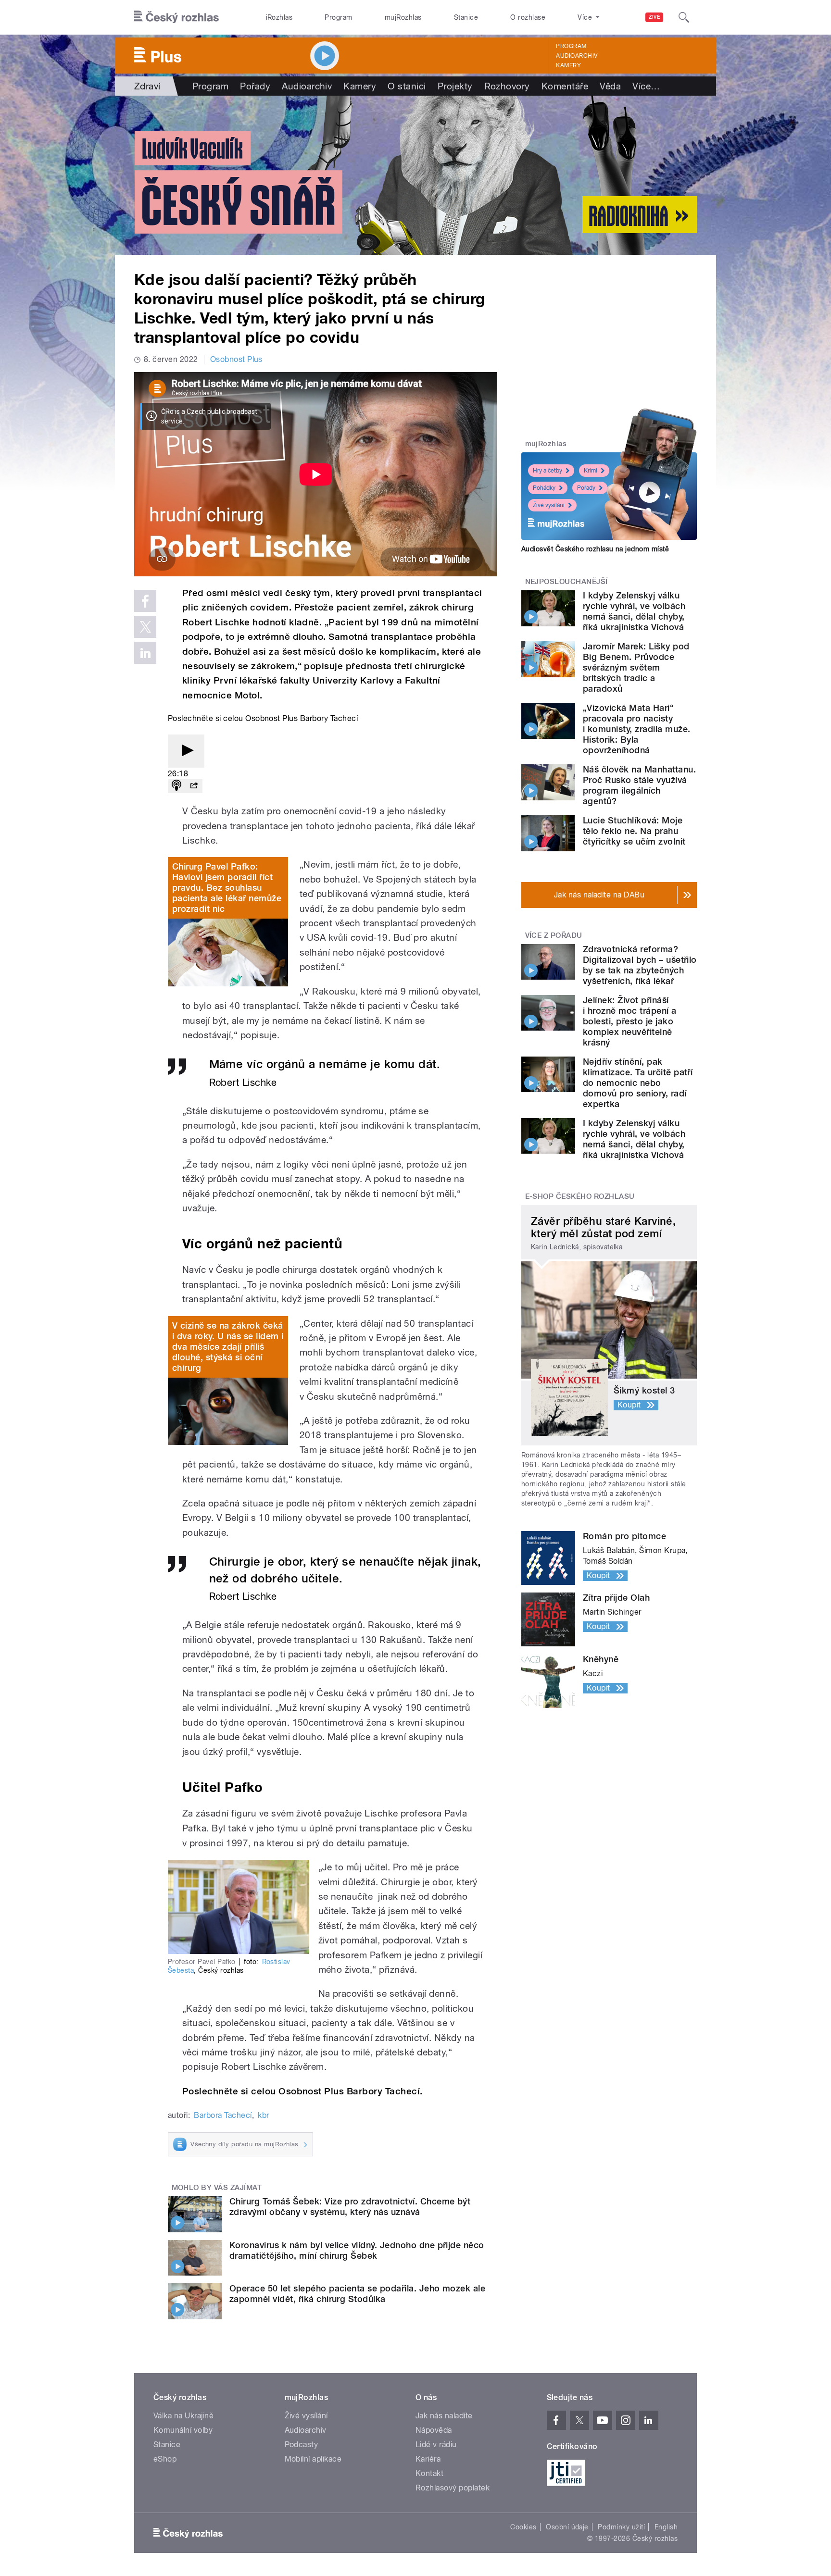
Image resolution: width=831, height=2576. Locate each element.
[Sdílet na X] (145, 627)
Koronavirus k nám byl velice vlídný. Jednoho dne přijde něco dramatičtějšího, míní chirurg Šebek (357, 2250)
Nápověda (434, 2430)
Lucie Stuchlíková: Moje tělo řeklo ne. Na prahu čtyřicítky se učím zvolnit (634, 831)
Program (338, 17)
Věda (610, 86)
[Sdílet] (194, 786)
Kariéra (428, 2459)
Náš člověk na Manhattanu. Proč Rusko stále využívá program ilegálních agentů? (639, 785)
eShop (165, 2459)
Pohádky (544, 488)
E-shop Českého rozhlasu (580, 1196)
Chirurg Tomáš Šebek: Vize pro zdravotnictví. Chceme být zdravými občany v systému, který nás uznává (350, 2207)
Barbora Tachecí (223, 2115)
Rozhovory (507, 86)
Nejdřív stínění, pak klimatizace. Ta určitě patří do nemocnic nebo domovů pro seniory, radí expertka (638, 1083)
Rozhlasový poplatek (453, 2488)
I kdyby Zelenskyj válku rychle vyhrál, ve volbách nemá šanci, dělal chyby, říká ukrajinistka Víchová (634, 611)
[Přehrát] (186, 751)
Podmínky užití (621, 2527)
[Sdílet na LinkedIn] (145, 653)
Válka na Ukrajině (183, 2416)
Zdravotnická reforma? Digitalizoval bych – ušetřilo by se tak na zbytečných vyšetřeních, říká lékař (640, 965)
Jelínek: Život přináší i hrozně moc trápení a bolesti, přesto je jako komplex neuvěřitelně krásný (630, 1021)
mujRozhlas (403, 17)
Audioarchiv (577, 56)
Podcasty (302, 2445)
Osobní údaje (567, 2527)
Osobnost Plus (236, 359)
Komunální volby (183, 2430)
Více (646, 86)
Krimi (591, 471)
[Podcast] (176, 786)
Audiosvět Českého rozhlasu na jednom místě (595, 549)
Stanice (466, 17)
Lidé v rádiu (436, 2445)
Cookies (523, 2527)
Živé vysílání (549, 505)
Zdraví (147, 86)
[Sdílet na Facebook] (145, 601)
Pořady (255, 86)
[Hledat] (684, 17)
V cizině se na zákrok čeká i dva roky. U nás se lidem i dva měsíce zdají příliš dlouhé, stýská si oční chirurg (228, 1347)
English (666, 2527)
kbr (263, 2115)
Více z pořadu (554, 935)
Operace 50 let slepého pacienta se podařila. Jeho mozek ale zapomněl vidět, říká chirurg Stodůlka (357, 2294)
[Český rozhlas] (176, 17)
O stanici (407, 86)
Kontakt (429, 2473)
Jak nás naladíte (444, 2416)
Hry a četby (548, 471)
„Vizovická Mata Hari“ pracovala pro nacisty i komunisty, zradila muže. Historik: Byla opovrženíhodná (636, 729)
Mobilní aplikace (313, 2459)
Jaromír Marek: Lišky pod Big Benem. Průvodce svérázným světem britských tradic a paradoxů (636, 667)
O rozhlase (528, 17)
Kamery (568, 65)
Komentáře (565, 86)
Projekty (455, 86)
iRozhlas (279, 17)
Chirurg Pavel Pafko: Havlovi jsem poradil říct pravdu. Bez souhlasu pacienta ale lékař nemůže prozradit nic (227, 888)
